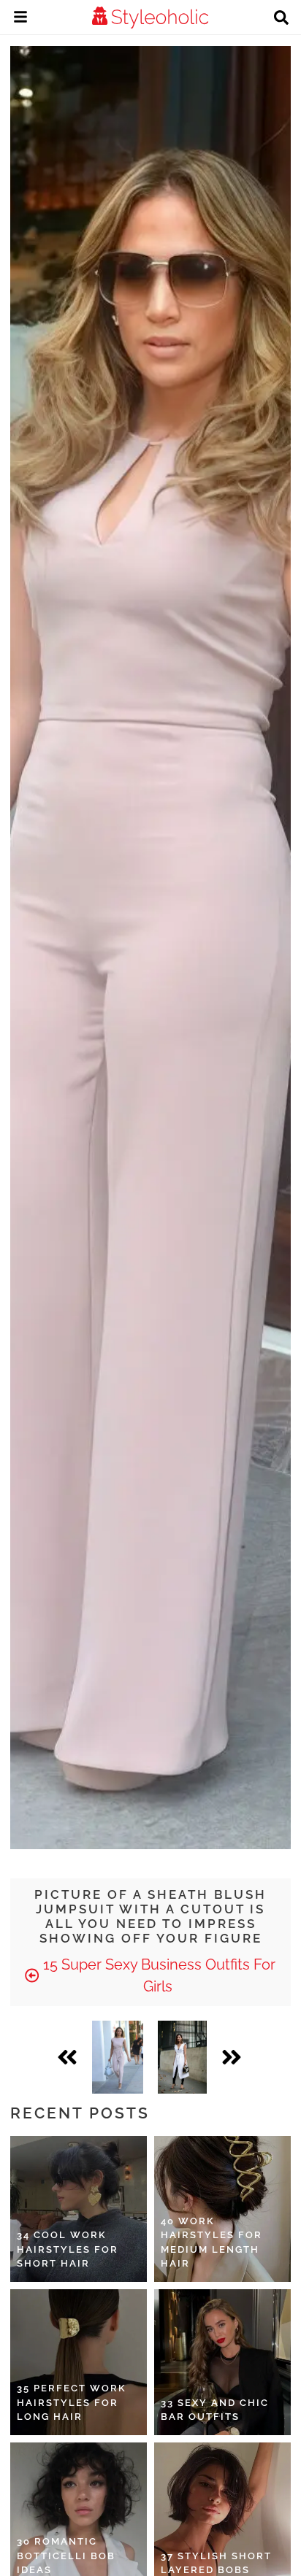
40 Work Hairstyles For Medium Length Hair (212, 2243)
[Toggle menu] (20, 19)
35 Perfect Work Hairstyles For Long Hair (72, 2402)
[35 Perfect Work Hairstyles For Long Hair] (79, 2362)
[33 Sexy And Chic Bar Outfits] (222, 2362)
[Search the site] (281, 19)
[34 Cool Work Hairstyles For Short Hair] (79, 2209)
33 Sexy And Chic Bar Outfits (215, 2410)
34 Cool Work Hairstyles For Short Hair (68, 2249)
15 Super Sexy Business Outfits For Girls (157, 1975)
